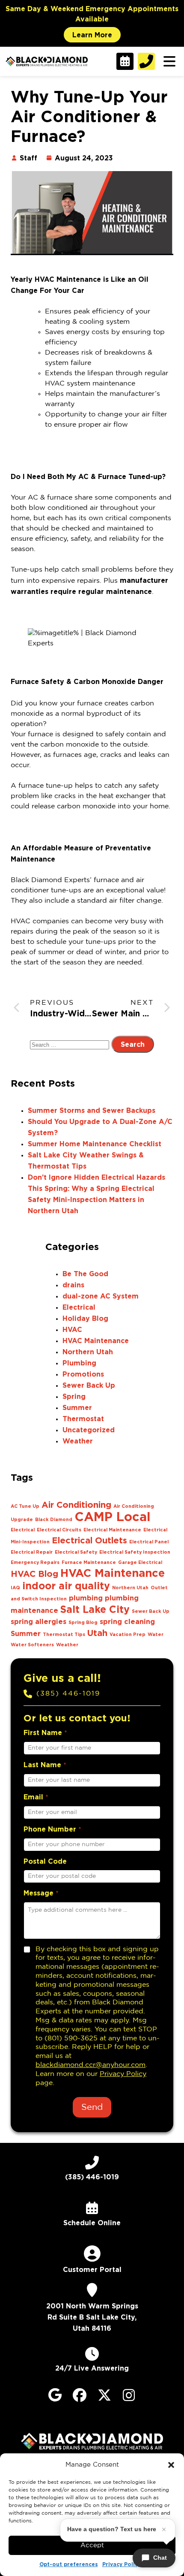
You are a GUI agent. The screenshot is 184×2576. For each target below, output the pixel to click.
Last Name (45, 1765)
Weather (78, 1441)
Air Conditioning (76, 1504)
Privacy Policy (122, 2564)
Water (156, 1634)
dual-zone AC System (101, 1296)
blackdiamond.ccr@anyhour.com (91, 2065)
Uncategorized (89, 1430)
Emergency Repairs (35, 1562)
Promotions (83, 1374)
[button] (171, 2465)
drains (73, 1285)
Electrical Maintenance (112, 1530)
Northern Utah (88, 1352)
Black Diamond (54, 1519)
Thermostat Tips (64, 1634)
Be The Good (85, 1274)
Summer (77, 1407)
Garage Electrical (140, 1562)
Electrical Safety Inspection (135, 1552)
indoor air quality (66, 1585)
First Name (45, 1732)
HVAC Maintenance (96, 1341)
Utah (97, 1633)
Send (92, 2107)
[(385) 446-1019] (28, 1694)
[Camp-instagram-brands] (129, 2395)
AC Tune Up (25, 1506)
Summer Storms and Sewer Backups (92, 1110)
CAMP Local (113, 1516)
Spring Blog (83, 1622)
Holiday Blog (85, 1318)
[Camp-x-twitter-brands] (104, 2395)
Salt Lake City (95, 1609)
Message (41, 1893)
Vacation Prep (128, 1634)
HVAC (72, 1329)
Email (36, 1797)
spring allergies (39, 1621)
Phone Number (52, 1829)
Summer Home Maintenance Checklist (95, 1144)
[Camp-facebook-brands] (80, 2395)
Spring (74, 1396)
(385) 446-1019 (68, 1694)
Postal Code (45, 1861)
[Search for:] (71, 1045)
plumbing (86, 1598)
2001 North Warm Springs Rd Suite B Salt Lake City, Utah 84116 (92, 2317)
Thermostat (83, 1419)
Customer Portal (92, 2269)
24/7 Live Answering (92, 2368)
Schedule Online (92, 2223)
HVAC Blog (34, 1573)
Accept (92, 2545)
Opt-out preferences (69, 2564)
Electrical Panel (149, 1542)
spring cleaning (127, 1621)
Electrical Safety (76, 1552)
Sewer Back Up (89, 1385)
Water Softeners (32, 1645)
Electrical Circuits (59, 1530)
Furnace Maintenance (89, 1562)
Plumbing (79, 1363)
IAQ (15, 1588)
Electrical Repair (32, 1552)
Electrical (79, 1307)
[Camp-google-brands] (55, 2395)
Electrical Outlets (89, 1540)
